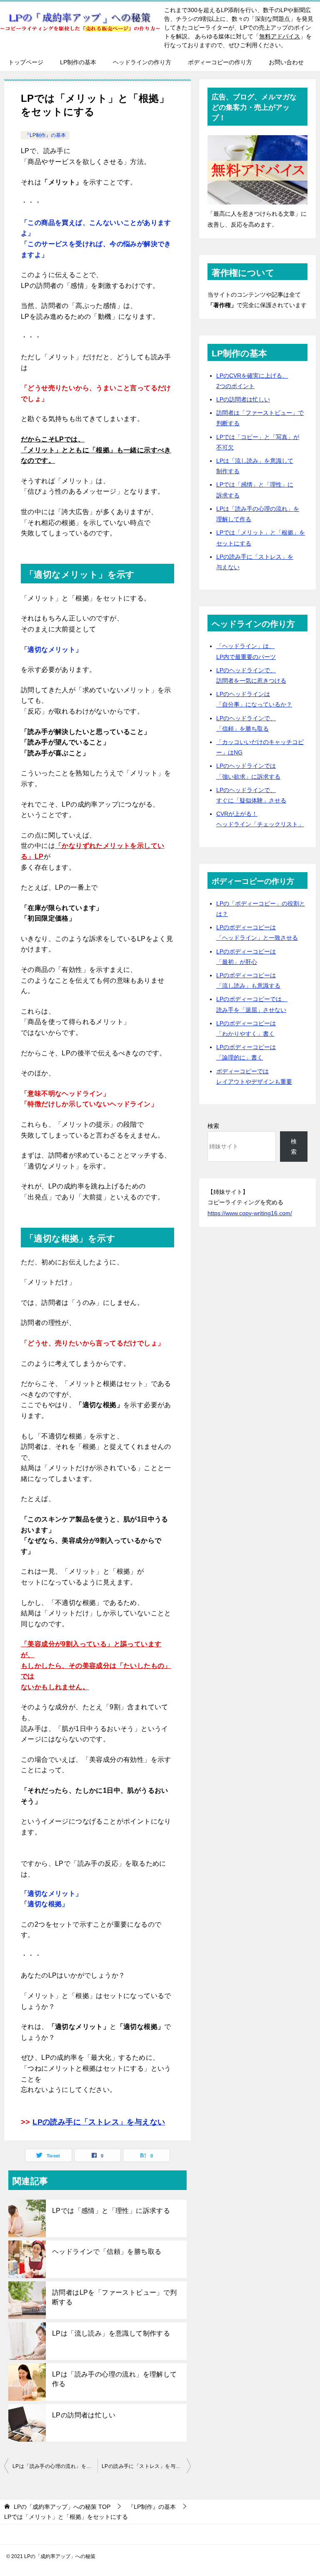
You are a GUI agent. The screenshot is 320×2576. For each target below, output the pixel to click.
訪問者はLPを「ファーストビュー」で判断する (115, 2297)
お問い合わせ (286, 62)
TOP (62, 2507)
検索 (213, 1126)
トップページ (26, 62)
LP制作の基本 (78, 62)
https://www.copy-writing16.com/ (250, 1213)
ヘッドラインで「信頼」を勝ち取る (107, 2252)
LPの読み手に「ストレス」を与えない (99, 2122)
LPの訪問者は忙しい (84, 2415)
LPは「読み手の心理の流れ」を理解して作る (115, 2379)
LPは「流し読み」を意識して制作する (111, 2333)
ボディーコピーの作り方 (220, 62)
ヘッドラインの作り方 (142, 62)
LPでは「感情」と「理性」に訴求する (111, 2211)
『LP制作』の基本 (45, 135)
